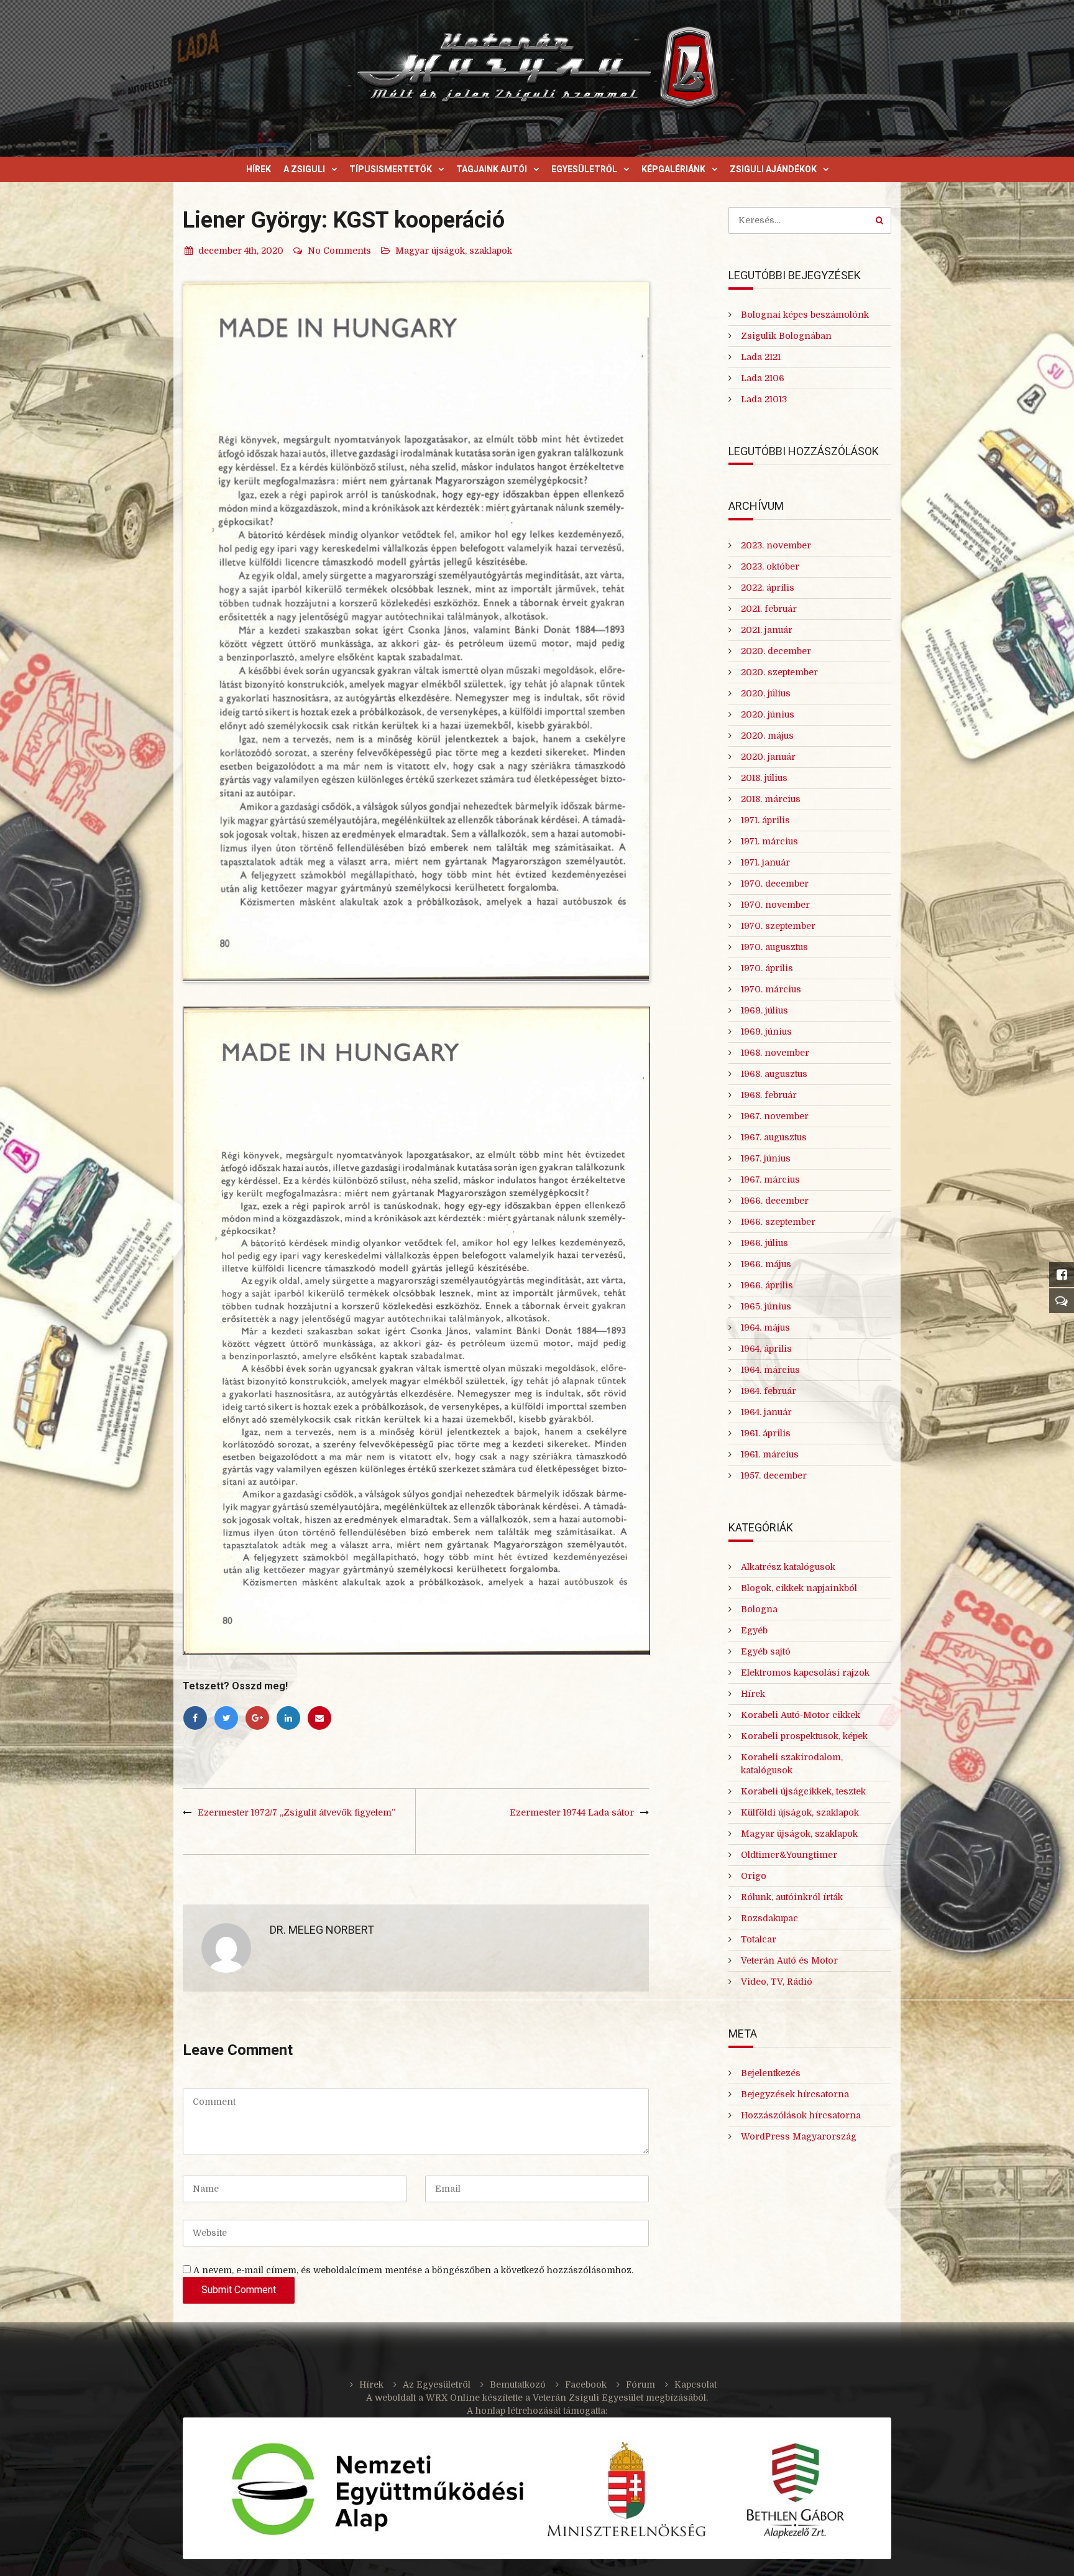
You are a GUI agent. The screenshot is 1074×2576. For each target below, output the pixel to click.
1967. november (775, 1116)
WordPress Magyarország (799, 2136)
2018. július (764, 778)
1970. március (771, 989)
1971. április (765, 820)
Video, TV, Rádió (777, 1982)
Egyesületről (584, 169)
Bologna (759, 1609)
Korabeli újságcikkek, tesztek (803, 1791)
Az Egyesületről (437, 2384)
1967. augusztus (774, 1137)
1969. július (764, 1010)
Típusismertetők (391, 169)
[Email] (319, 1718)
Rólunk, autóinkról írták (792, 1897)
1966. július (764, 1243)
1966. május (766, 1264)
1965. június (766, 1306)
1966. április (767, 1285)
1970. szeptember (778, 926)
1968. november (775, 1053)
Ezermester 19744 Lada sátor (572, 1812)
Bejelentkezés (771, 2073)
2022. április (768, 588)
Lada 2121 (761, 357)
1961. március (770, 1454)
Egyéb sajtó (766, 1651)
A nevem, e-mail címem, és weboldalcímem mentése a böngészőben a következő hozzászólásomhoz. (413, 2270)
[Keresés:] (810, 220)
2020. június (768, 714)
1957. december (774, 1475)
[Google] (257, 1718)
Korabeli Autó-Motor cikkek (801, 1715)
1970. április (767, 968)
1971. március (769, 841)
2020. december (776, 651)
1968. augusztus (774, 1074)
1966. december (775, 1201)
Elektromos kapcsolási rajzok (805, 1673)
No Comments (339, 251)
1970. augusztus (774, 947)
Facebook (586, 2384)
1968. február (769, 1095)
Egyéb (754, 1630)
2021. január (767, 630)
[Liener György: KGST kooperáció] (416, 632)
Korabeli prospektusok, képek (804, 1736)
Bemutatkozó (518, 2384)
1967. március (770, 1180)
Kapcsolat (695, 2384)
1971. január (765, 862)
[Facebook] (195, 1718)
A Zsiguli (304, 169)
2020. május (767, 736)
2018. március (771, 799)
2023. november (776, 545)
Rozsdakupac (769, 1918)
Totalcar (759, 1939)
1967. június (766, 1158)
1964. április (766, 1349)
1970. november (775, 905)
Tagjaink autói (492, 169)
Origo (754, 1876)
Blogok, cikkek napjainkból (799, 1588)
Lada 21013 (764, 399)
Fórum (640, 2384)
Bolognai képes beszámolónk (805, 315)
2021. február (769, 609)
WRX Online (453, 2398)
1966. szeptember (778, 1222)
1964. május (765, 1327)
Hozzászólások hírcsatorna (801, 2115)
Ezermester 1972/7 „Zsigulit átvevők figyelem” (296, 1812)
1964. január (766, 1412)
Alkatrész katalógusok (788, 1567)
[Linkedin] (288, 1718)
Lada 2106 (763, 378)
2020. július (766, 693)
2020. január (768, 757)
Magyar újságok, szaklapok (454, 251)
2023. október (770, 566)
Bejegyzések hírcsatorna (795, 2094)
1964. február (769, 1391)
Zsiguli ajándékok (773, 169)
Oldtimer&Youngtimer (789, 1855)
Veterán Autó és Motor (789, 1960)
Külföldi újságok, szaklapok (800, 1812)
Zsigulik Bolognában (786, 336)
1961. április (766, 1433)
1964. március (770, 1370)
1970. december (775, 884)
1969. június (766, 1032)
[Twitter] (226, 1718)
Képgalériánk (673, 169)
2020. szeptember (779, 672)
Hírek (259, 169)
